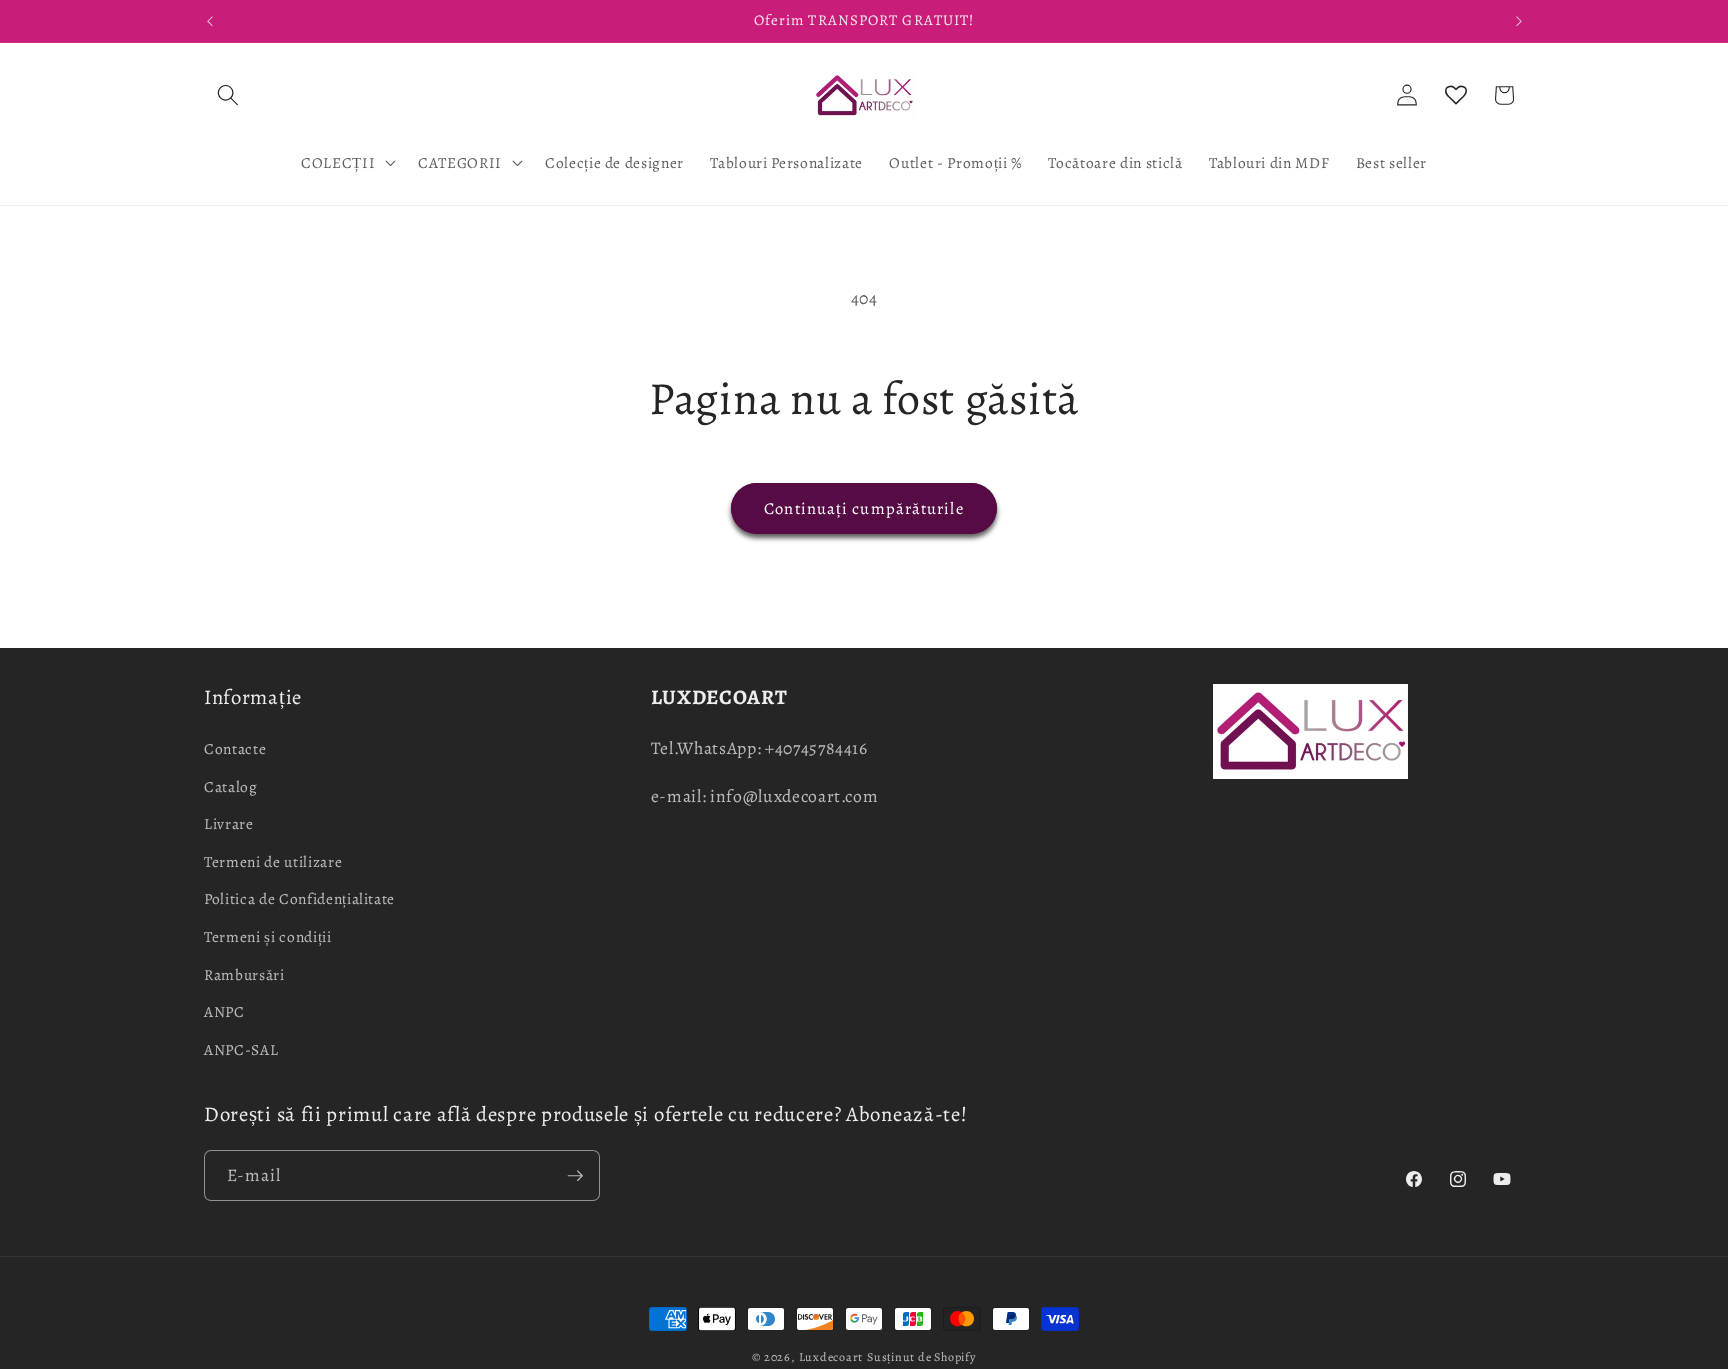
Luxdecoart (831, 1357)
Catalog (231, 785)
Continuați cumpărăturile (863, 508)
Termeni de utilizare (273, 860)
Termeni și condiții (268, 935)
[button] (228, 95)
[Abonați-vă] (575, 1176)
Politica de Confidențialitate (299, 898)
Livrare (229, 823)
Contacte (235, 747)
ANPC (224, 1011)
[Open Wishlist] (1456, 95)
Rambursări (244, 973)
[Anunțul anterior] (210, 21)
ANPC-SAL (241, 1048)
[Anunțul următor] (1519, 21)
